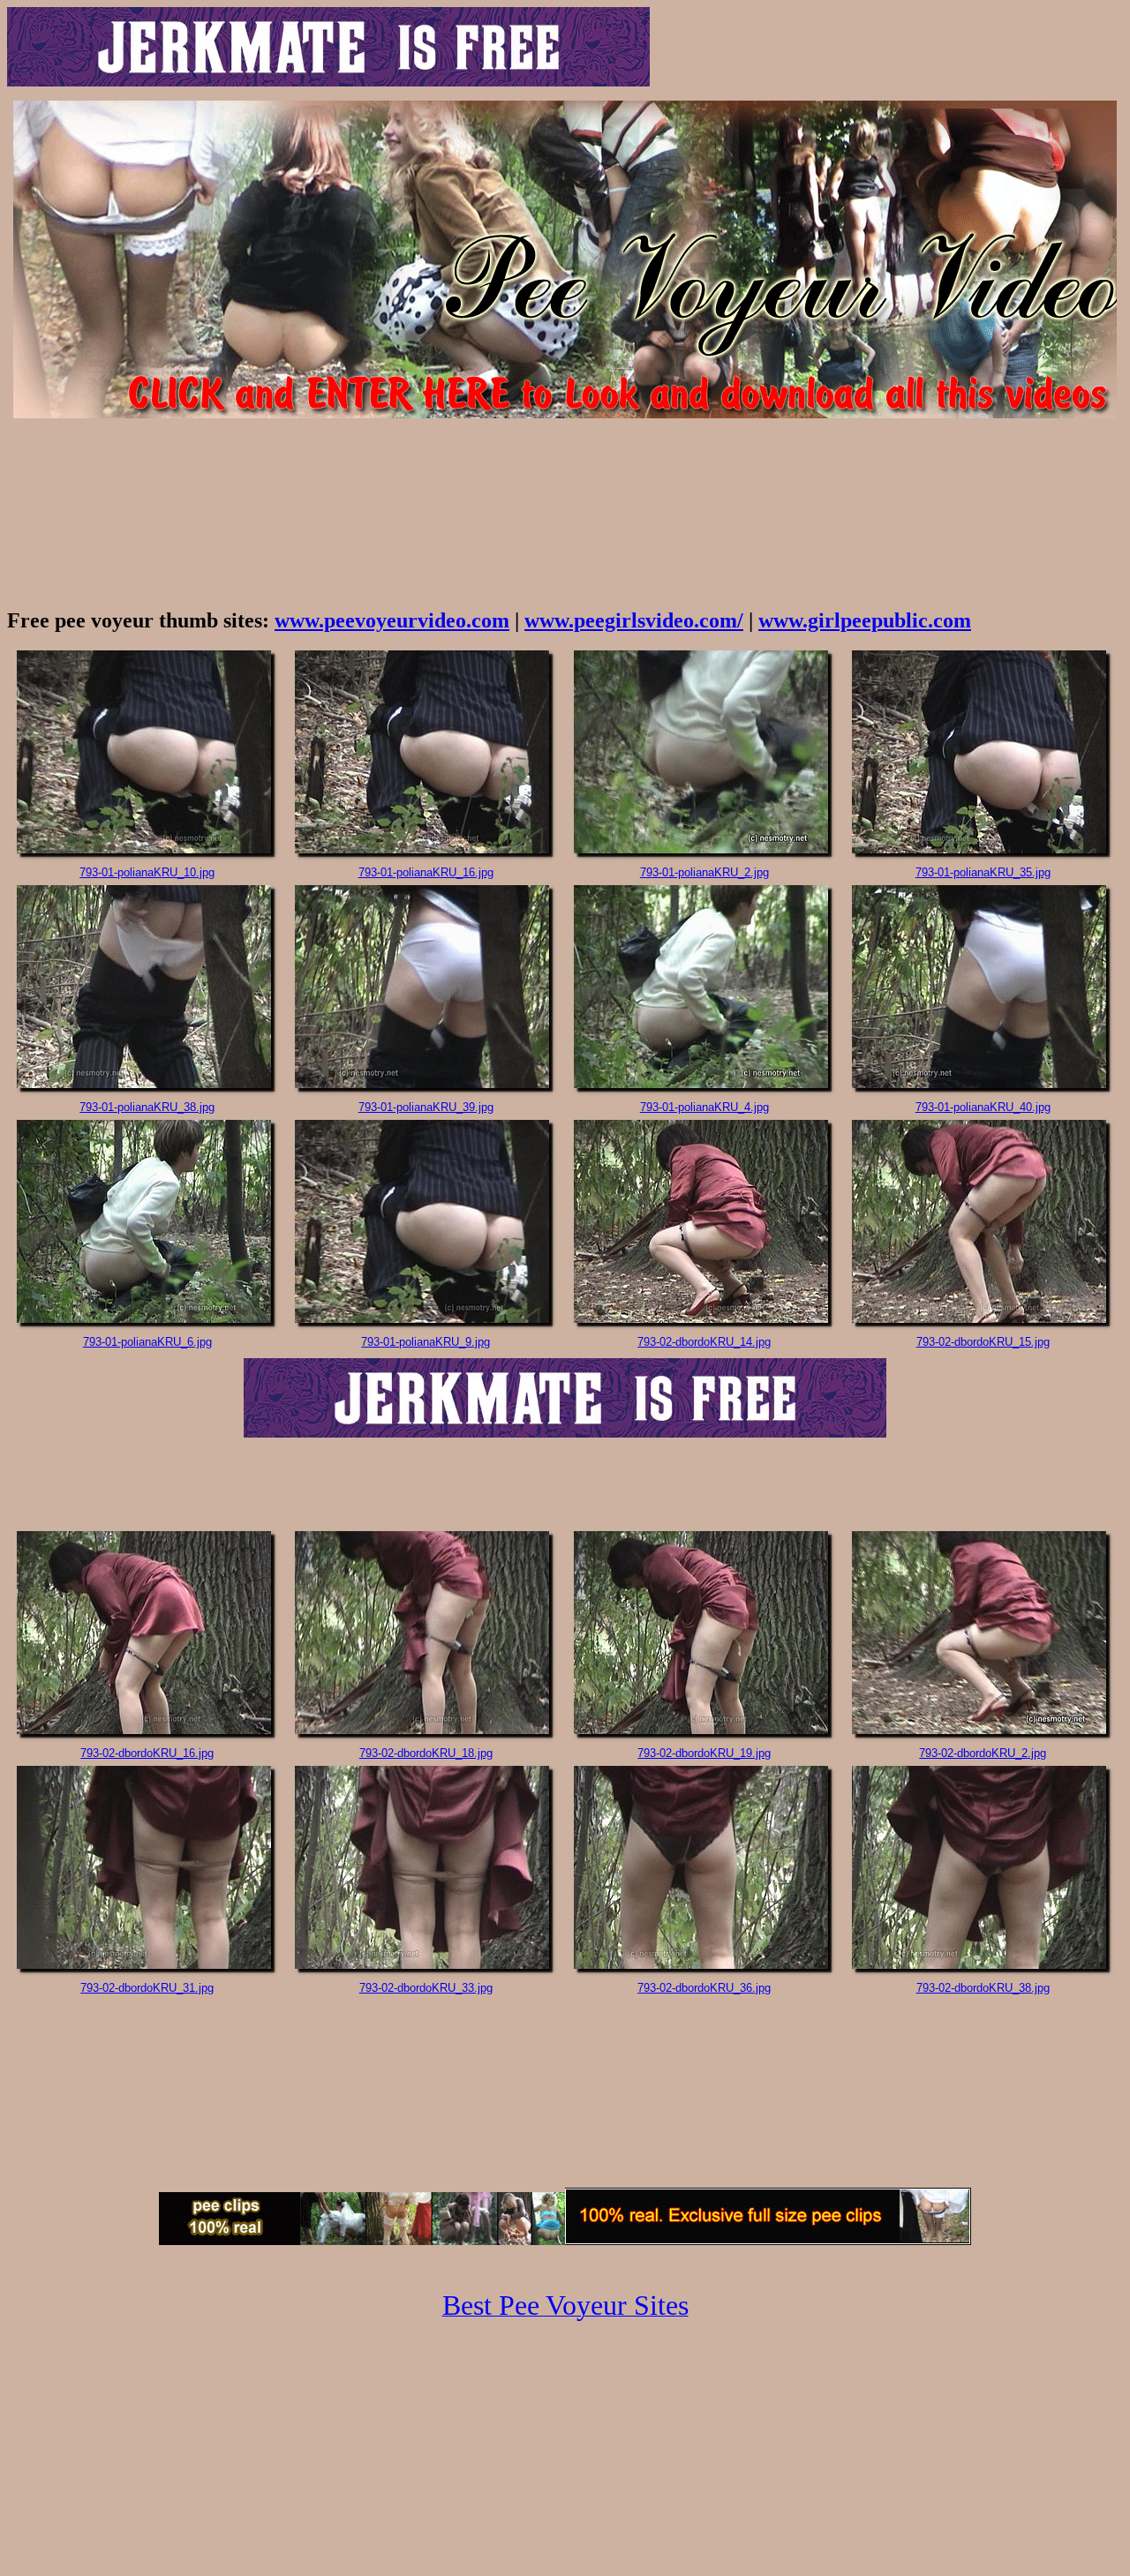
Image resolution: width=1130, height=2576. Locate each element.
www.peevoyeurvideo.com (392, 620)
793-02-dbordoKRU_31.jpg (147, 1988)
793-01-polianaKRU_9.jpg (426, 1342)
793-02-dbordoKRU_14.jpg (704, 1342)
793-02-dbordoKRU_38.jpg (983, 1988)
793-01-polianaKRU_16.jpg (426, 872)
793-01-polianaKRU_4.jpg (704, 1107)
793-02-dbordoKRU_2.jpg (983, 1753)
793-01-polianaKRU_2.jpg (704, 872)
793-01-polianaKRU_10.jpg (147, 872)
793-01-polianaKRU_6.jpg (147, 1342)
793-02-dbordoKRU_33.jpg (426, 1988)
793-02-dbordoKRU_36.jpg (704, 1988)
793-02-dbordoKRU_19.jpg (704, 1753)
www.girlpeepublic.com (865, 620)
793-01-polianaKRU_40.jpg (983, 1107)
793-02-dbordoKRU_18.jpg (426, 1753)
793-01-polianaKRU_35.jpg (983, 872)
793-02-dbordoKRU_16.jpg (147, 1753)
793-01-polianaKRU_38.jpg (147, 1107)
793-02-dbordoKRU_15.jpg (983, 1342)
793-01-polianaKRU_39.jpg (426, 1107)
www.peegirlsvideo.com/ (634, 620)
